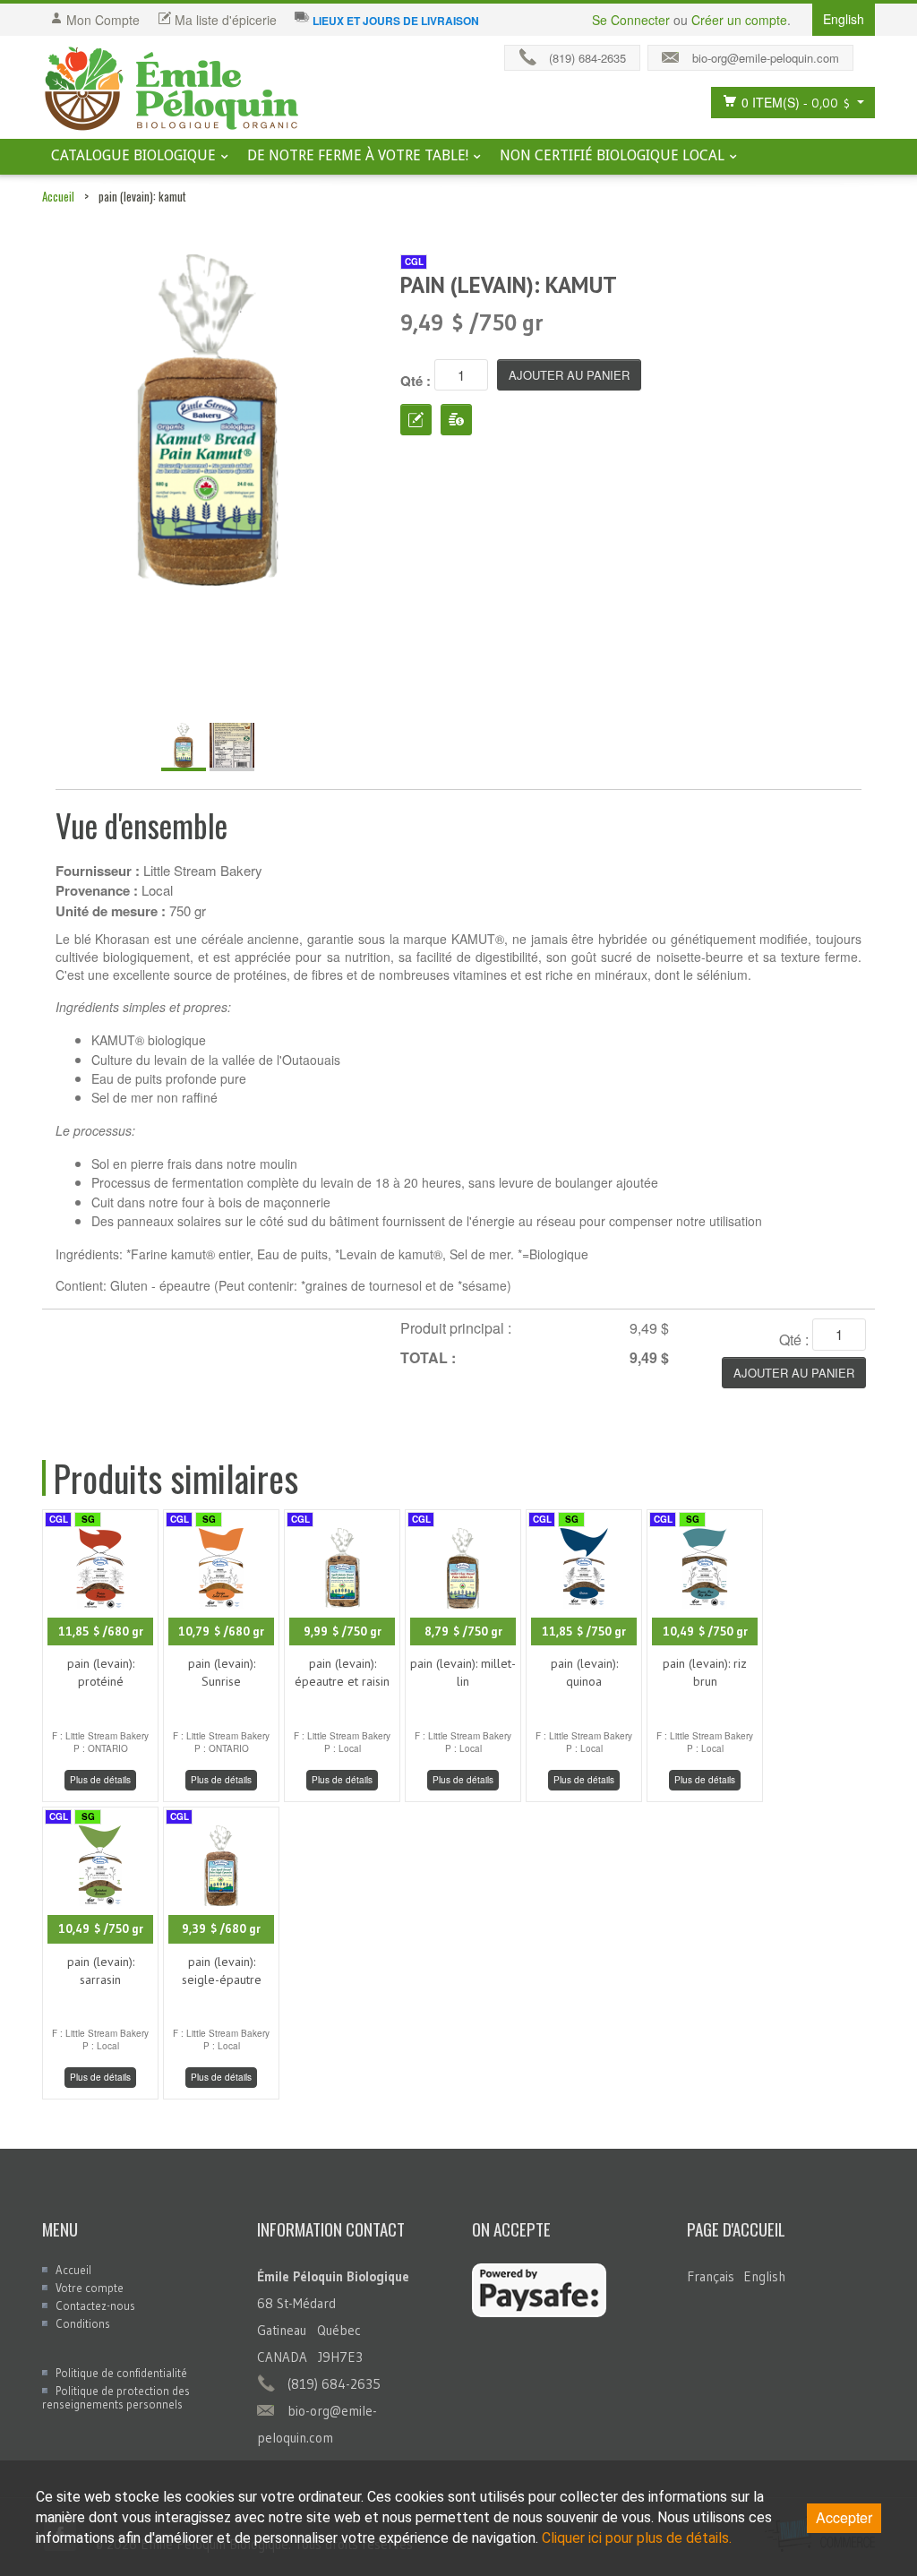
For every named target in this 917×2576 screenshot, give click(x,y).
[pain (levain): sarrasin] (100, 1863)
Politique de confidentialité (121, 2373)
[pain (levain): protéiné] (100, 1566)
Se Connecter (631, 20)
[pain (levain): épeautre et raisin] (342, 1566)
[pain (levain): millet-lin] (463, 1566)
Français (711, 2276)
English (764, 2276)
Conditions (83, 2323)
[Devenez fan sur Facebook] (869, 54)
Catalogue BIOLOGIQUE (133, 155)
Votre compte (90, 2288)
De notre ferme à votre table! (358, 155)
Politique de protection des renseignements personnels (116, 2397)
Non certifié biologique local (612, 155)
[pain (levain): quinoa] (584, 1566)
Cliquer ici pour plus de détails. (637, 2538)
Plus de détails (100, 1780)
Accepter (844, 2517)
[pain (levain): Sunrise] (221, 1566)
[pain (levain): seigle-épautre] (221, 1863)
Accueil (58, 196)
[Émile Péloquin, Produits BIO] (172, 90)
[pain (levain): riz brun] (705, 1566)
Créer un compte (739, 20)
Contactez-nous (95, 2306)
